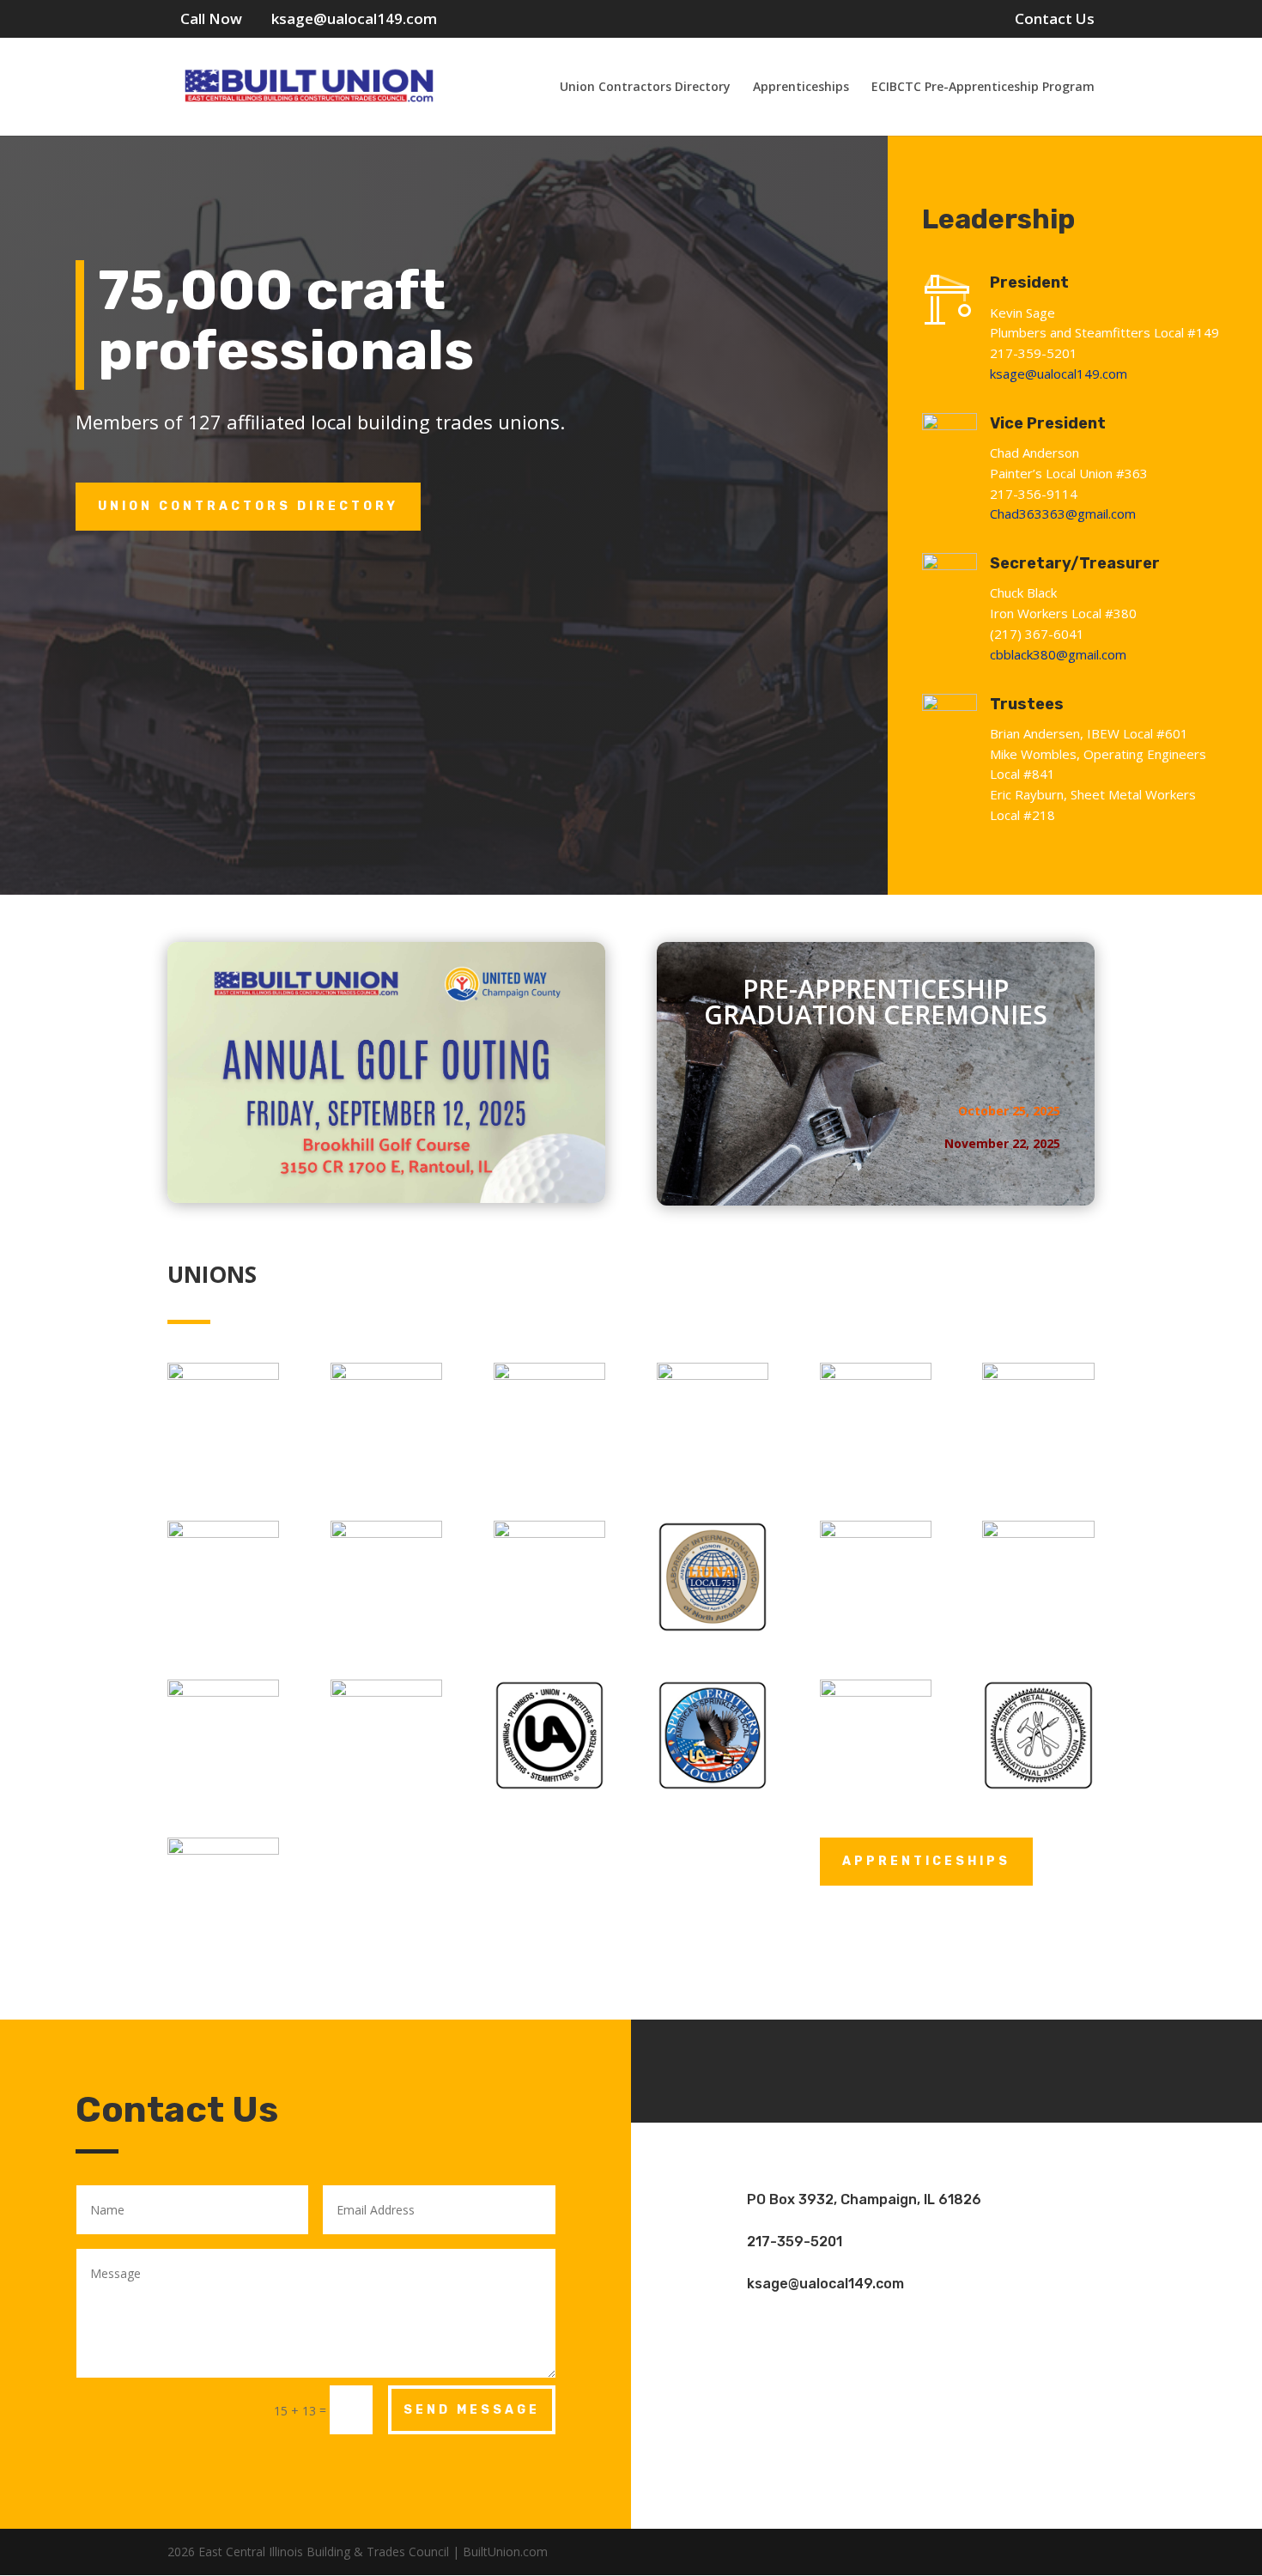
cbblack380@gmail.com (1058, 654)
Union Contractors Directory (645, 88)
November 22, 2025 (1002, 1143)
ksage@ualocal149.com (1059, 374)
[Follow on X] (947, 2068)
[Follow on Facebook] (895, 2068)
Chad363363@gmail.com (1063, 513)
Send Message (472, 2410)
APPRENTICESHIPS (926, 1861)
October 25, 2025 (1009, 1111)
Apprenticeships (801, 88)
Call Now (211, 18)
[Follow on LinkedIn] (998, 2068)
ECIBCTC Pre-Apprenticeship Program (983, 88)
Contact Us (1055, 20)
